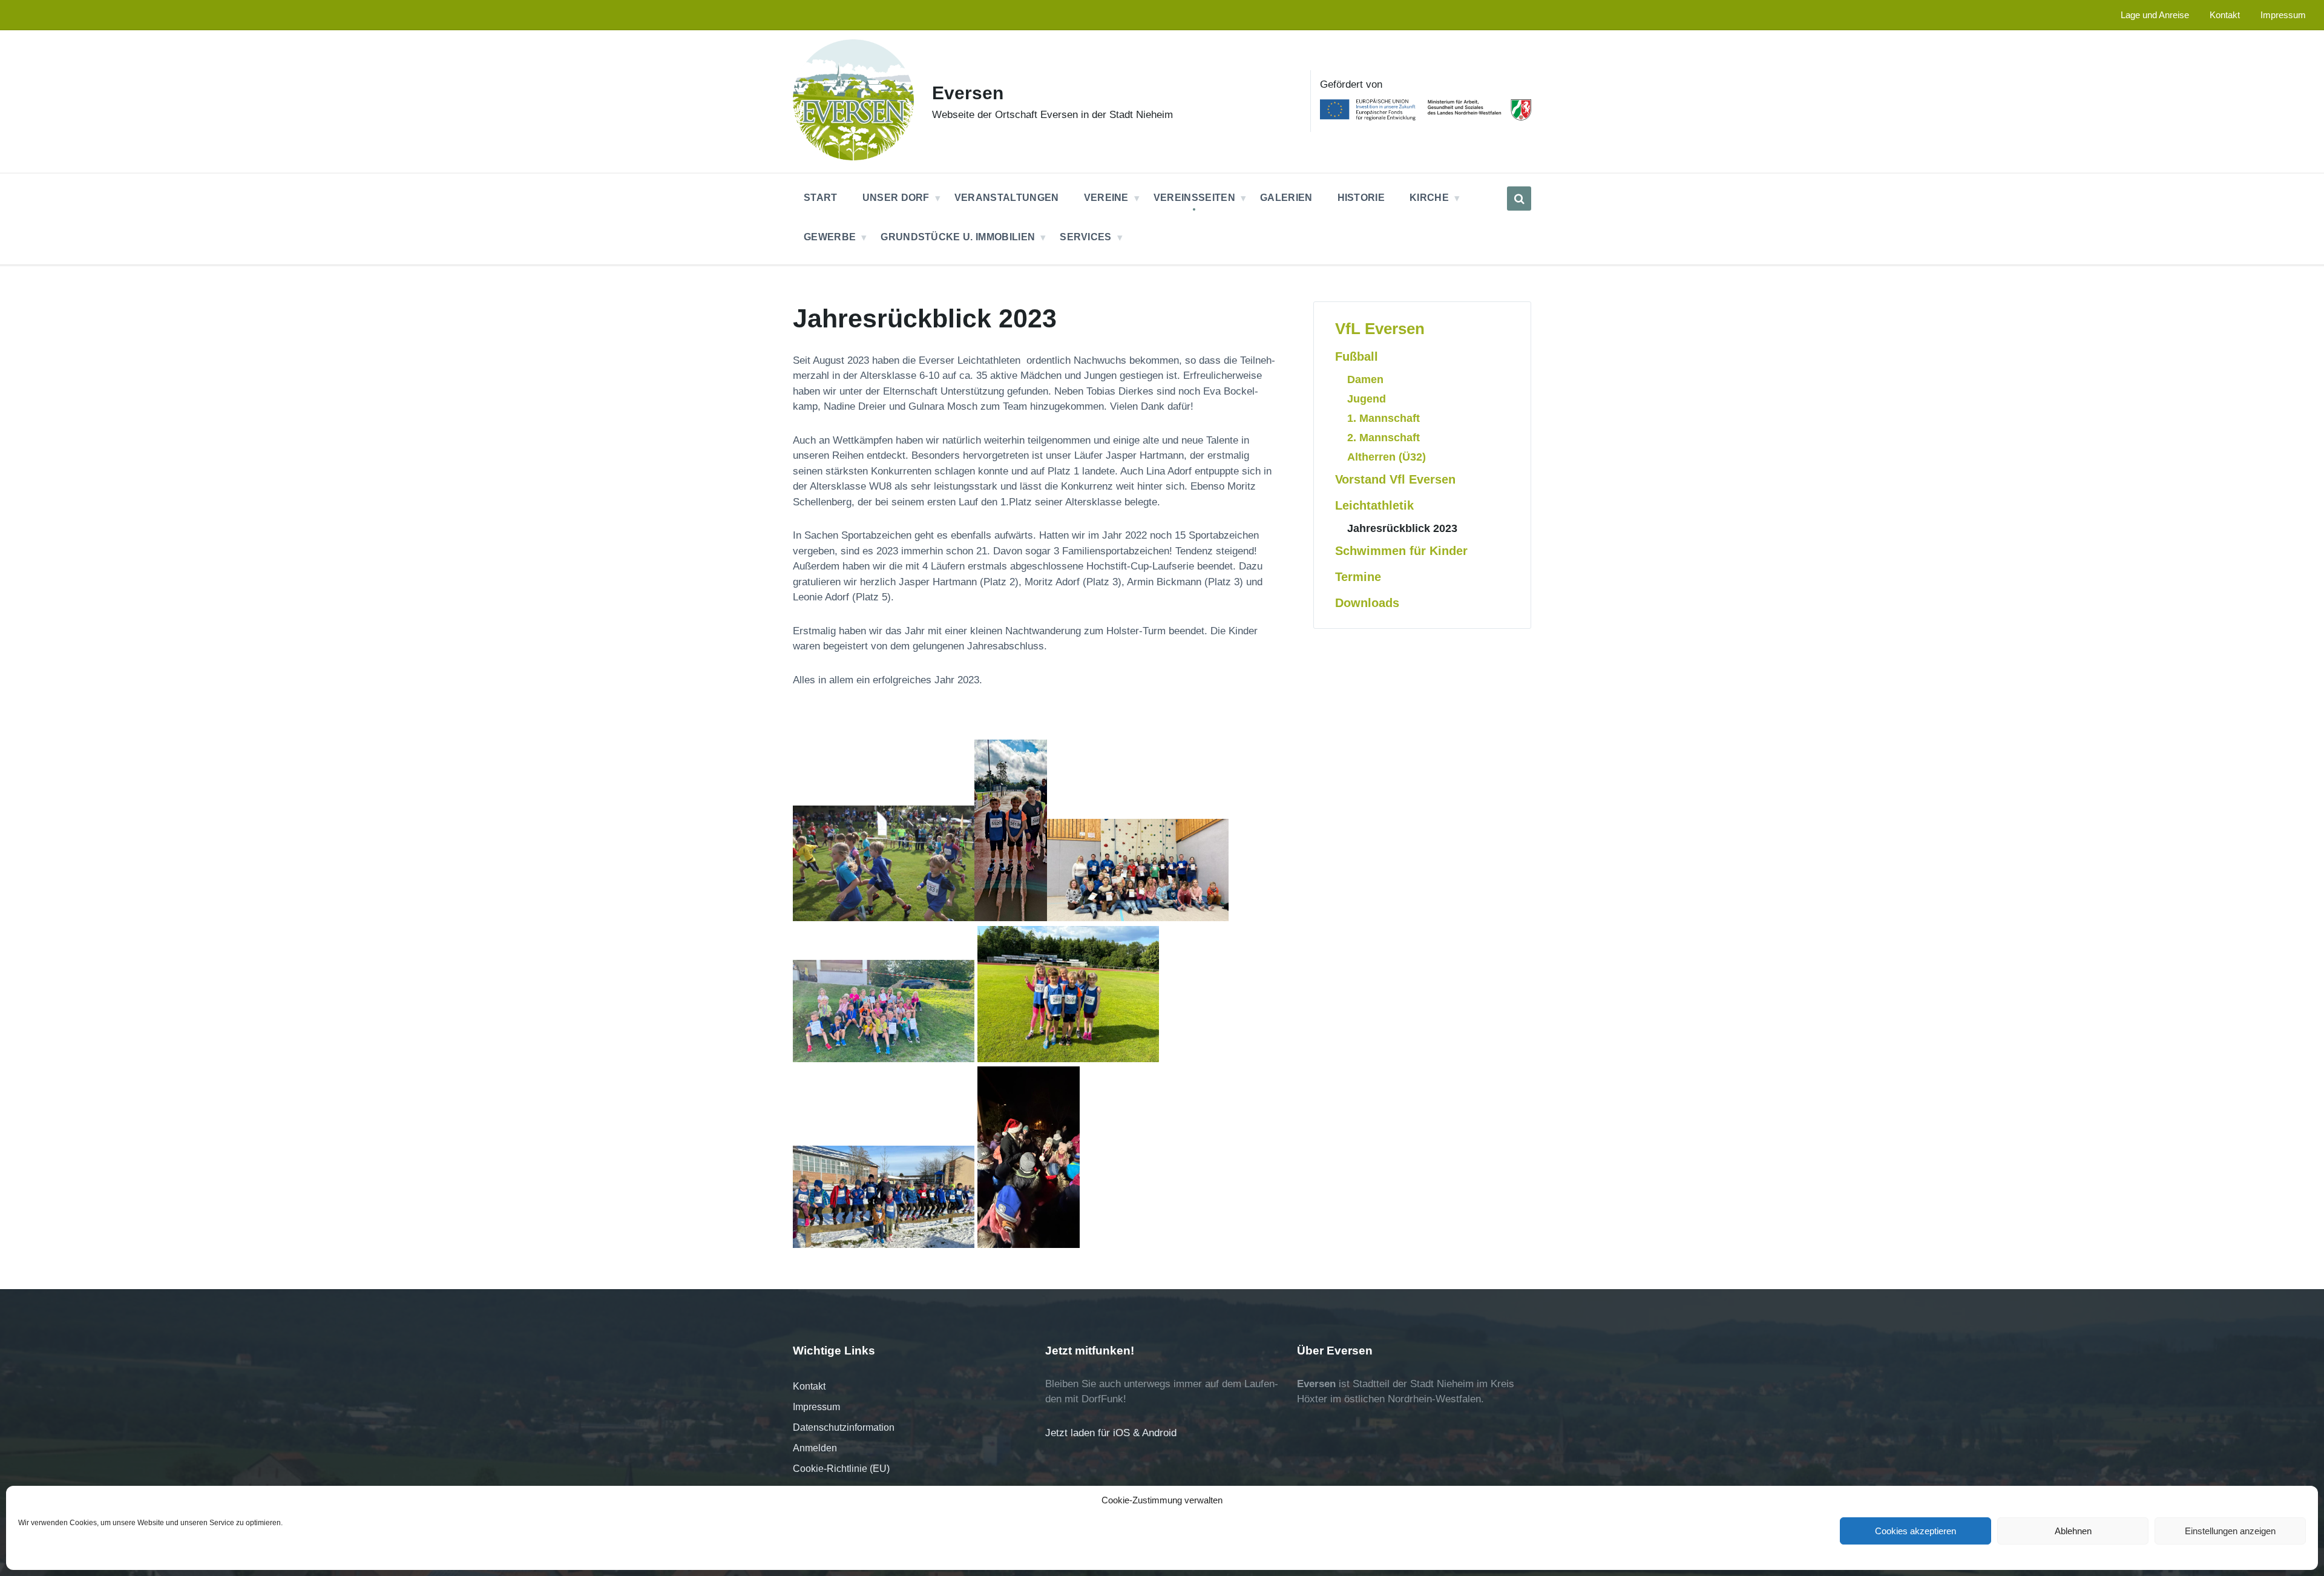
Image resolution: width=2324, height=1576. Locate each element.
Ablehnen (2073, 1531)
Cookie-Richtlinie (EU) (841, 1469)
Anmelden (815, 1448)
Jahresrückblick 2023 (1402, 528)
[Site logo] (853, 157)
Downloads (1367, 603)
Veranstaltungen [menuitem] (1007, 198)
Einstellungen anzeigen (2230, 1531)
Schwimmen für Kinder (1401, 551)
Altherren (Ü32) (1387, 457)
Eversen (968, 93)
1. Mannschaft (1384, 418)
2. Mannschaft (1384, 437)
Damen (1365, 379)
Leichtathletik (1374, 505)
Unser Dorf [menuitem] (896, 198)
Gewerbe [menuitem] (830, 237)
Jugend (1367, 399)
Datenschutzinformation (844, 1427)
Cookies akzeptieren (1915, 1531)
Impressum (816, 1407)
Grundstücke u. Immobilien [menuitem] (958, 237)
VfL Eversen (1380, 329)
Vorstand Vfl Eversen (1395, 479)
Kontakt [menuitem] (2225, 15)
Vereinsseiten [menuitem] (1194, 198)
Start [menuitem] (821, 198)
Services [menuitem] (1086, 237)
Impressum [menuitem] (2283, 15)
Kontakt (809, 1386)
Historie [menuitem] (1361, 198)
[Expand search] (1519, 199)
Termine (1358, 577)
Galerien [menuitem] (1286, 198)
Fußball (1357, 356)
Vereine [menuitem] (1106, 198)
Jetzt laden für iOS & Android (1111, 1433)
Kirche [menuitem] (1429, 198)
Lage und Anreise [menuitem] (2155, 15)
